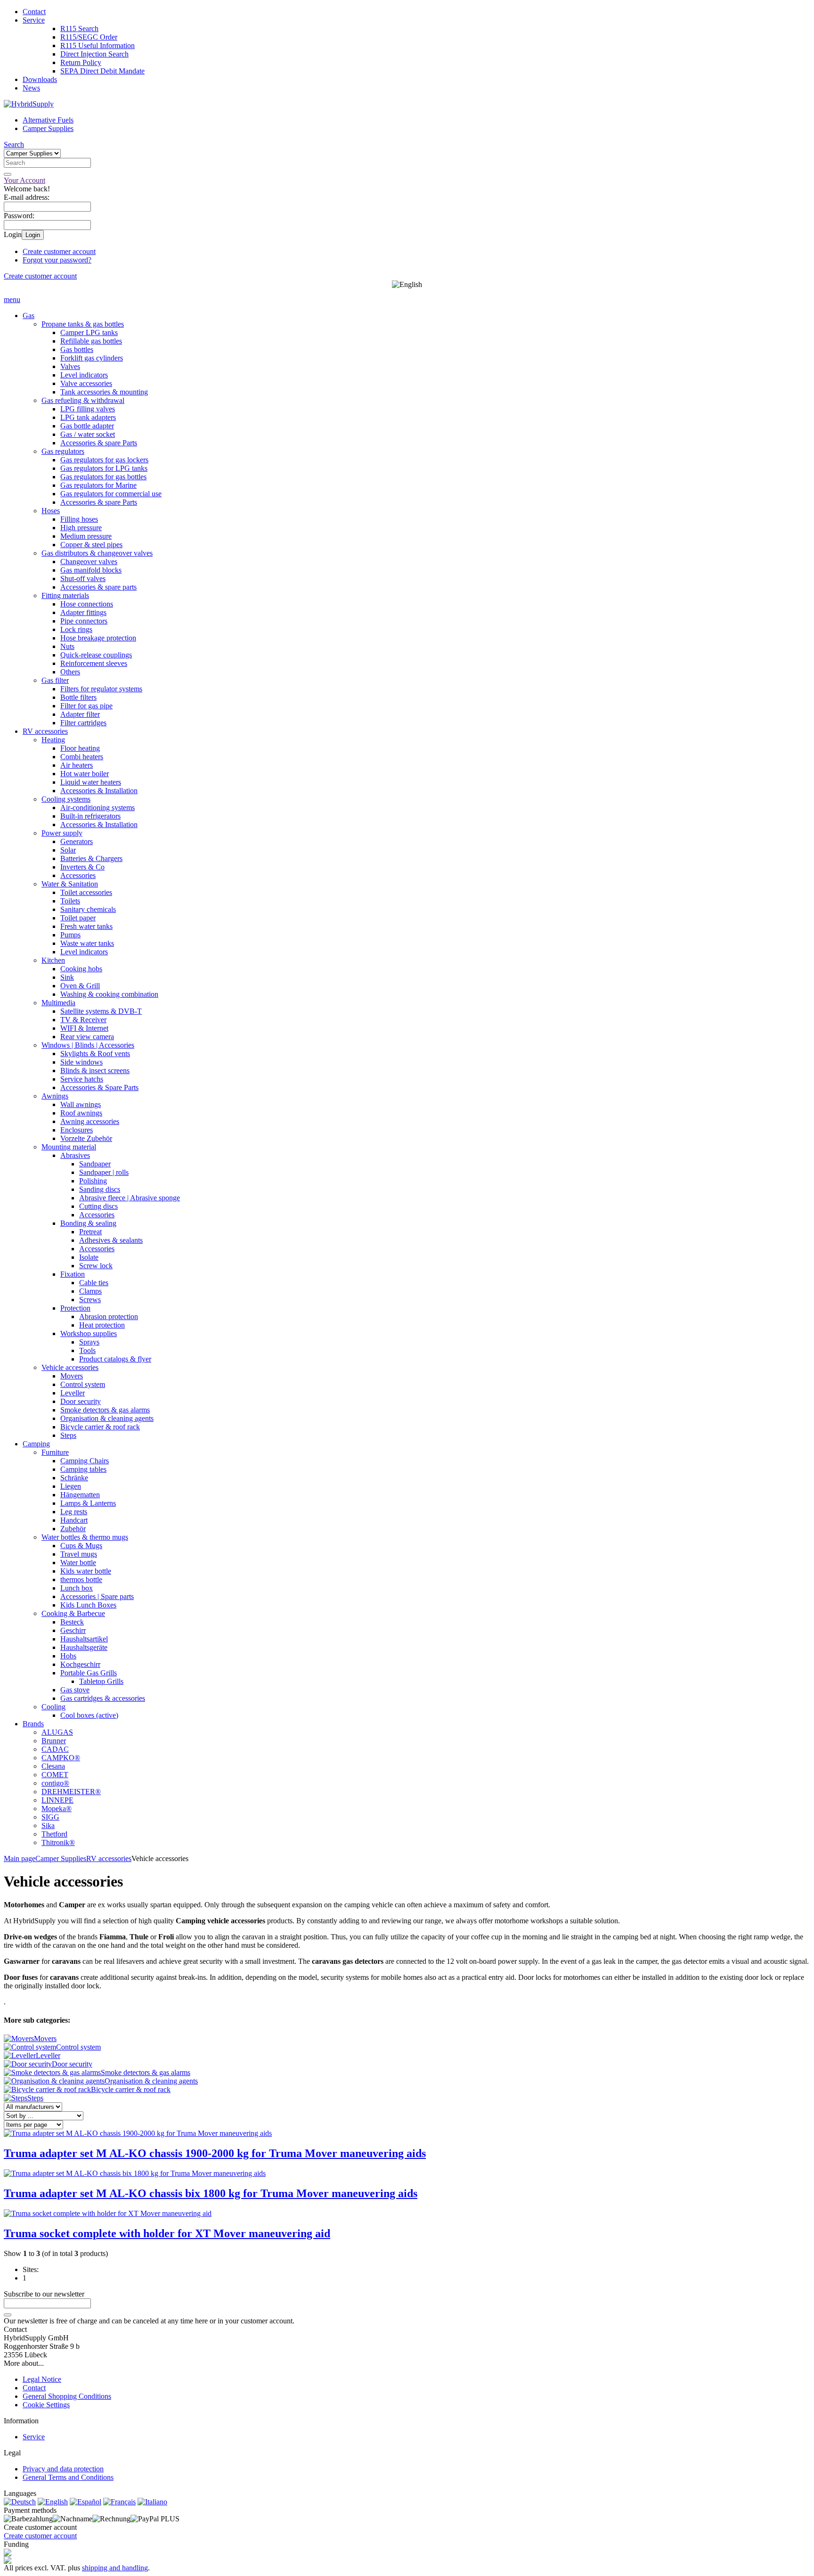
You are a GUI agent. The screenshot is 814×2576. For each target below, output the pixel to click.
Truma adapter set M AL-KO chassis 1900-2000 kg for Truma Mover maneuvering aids (215, 2153)
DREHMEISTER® (71, 1792)
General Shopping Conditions (67, 2396)
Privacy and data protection (63, 2469)
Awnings (55, 1096)
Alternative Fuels (48, 120)
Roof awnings (81, 1113)
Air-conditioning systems (98, 808)
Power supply (62, 833)
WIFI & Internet (84, 1028)
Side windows (81, 1062)
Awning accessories (90, 1121)
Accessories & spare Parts (99, 443)
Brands (33, 1724)
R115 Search (79, 29)
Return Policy (81, 62)
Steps (68, 1435)
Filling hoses (79, 519)
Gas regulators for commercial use (111, 494)
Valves (70, 366)
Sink (67, 977)
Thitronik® (58, 1842)
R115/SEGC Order (89, 37)
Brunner (54, 1741)
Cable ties (94, 1283)
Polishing (93, 1181)
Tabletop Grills (101, 1681)
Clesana (53, 1766)
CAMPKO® (61, 1758)
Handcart (74, 1520)
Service (34, 20)
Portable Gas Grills (89, 1673)
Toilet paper (78, 918)
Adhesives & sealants (111, 1240)
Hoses (51, 511)
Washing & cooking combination (109, 994)
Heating (53, 740)
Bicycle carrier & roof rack (100, 1427)
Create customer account (59, 251)
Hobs (68, 1656)
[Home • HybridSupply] (29, 104)
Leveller (73, 1393)
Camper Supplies (48, 128)
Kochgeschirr (80, 1664)
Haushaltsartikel (84, 1639)
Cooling (53, 1707)
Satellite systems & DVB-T (101, 1011)
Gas (28, 316)
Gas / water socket (88, 434)
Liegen (71, 1486)
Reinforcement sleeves (94, 663)
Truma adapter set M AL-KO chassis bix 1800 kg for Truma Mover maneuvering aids (211, 2193)
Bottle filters (78, 697)
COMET (55, 1775)
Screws (90, 1300)
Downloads (40, 79)
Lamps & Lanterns (88, 1503)
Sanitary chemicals (88, 909)
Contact (34, 12)
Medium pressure (86, 536)
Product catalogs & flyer (115, 1359)
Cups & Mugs (81, 1546)
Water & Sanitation (70, 884)
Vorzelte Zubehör (86, 1138)
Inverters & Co (82, 867)
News (31, 88)
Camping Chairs (85, 1461)
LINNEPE (57, 1800)
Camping (36, 1444)
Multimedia (58, 1003)
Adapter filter (80, 714)
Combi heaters (82, 757)
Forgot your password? (57, 260)
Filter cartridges (83, 723)
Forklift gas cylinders (92, 358)
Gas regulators (63, 451)
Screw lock (96, 1266)
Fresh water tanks (86, 926)
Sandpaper (95, 1164)
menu (12, 299)
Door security (81, 1401)
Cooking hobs (81, 969)
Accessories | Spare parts (97, 1596)
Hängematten (80, 1495)
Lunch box (77, 1588)
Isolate (89, 1257)
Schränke (74, 1478)
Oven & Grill (80, 986)
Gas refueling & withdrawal (83, 400)
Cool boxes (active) (89, 1715)
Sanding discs (100, 1189)
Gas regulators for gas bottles (103, 477)
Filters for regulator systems (101, 689)
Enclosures (77, 1130)
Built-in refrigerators (90, 816)
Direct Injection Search (94, 54)
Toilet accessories (86, 892)
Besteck (72, 1622)
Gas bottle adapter (87, 426)
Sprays (89, 1342)
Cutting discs (98, 1206)
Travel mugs (79, 1554)
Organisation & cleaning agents (107, 1418)
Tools (87, 1350)
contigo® (55, 1783)
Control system (83, 1384)
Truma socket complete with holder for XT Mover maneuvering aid (167, 2233)
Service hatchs (82, 1079)
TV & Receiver (83, 1020)
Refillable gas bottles (91, 341)
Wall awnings (81, 1104)
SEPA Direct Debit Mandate (102, 71)
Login (33, 235)
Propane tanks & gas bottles (83, 324)
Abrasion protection (109, 1317)
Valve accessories (86, 383)
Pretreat (90, 1232)
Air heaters (77, 765)
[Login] (8, 2315)
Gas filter (55, 680)
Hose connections (87, 604)
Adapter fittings (83, 612)
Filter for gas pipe (86, 706)
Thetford (54, 1834)
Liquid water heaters (91, 782)
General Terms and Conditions (68, 2477)
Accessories (78, 875)
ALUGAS (57, 1732)
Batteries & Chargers (91, 858)
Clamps (90, 1291)
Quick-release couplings (96, 655)
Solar (68, 850)
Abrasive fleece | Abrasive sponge (130, 1198)
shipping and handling (115, 2568)
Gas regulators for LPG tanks (104, 468)
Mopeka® (57, 1809)
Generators (77, 841)
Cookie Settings (46, 2405)
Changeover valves (89, 562)
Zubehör (73, 1529)
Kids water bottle (86, 1571)
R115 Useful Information (98, 45)
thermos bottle (81, 1579)
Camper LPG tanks (89, 332)
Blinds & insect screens (95, 1071)
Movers (72, 1376)
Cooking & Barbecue (73, 1613)
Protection (75, 1308)
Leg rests (74, 1512)
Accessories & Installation (99, 791)
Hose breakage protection (98, 638)
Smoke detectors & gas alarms (105, 1410)
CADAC (55, 1749)
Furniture (55, 1452)
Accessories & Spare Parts (99, 1087)
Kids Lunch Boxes (88, 1605)
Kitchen (53, 960)
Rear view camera (87, 1037)
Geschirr (73, 1630)
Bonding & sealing (88, 1223)
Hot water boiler (85, 774)
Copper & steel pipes (91, 545)
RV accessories (45, 731)
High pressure (81, 528)
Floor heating (80, 748)
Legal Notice (42, 2379)
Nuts (67, 646)
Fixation (73, 1274)
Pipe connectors (84, 621)
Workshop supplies (89, 1333)
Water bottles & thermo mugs (85, 1537)
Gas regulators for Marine (98, 485)
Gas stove (75, 1690)
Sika (48, 1825)
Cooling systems (66, 799)
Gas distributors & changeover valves (97, 553)
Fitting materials (65, 595)
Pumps (70, 935)
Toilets (70, 901)
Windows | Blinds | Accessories (88, 1045)
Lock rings (76, 629)
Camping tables (83, 1469)
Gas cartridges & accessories (103, 1698)
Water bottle (78, 1563)
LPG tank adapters (88, 417)
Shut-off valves (83, 578)
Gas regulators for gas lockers (104, 460)
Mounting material (69, 1147)
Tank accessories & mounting (104, 392)
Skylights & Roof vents (95, 1054)
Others (70, 672)
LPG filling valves (88, 409)
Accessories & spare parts (98, 587)
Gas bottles (77, 349)
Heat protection (102, 1325)
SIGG (50, 1817)
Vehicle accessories (70, 1367)
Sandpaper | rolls (104, 1172)
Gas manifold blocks (91, 570)
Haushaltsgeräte (84, 1647)
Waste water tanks (87, 943)
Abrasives (75, 1155)
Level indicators (84, 375)
